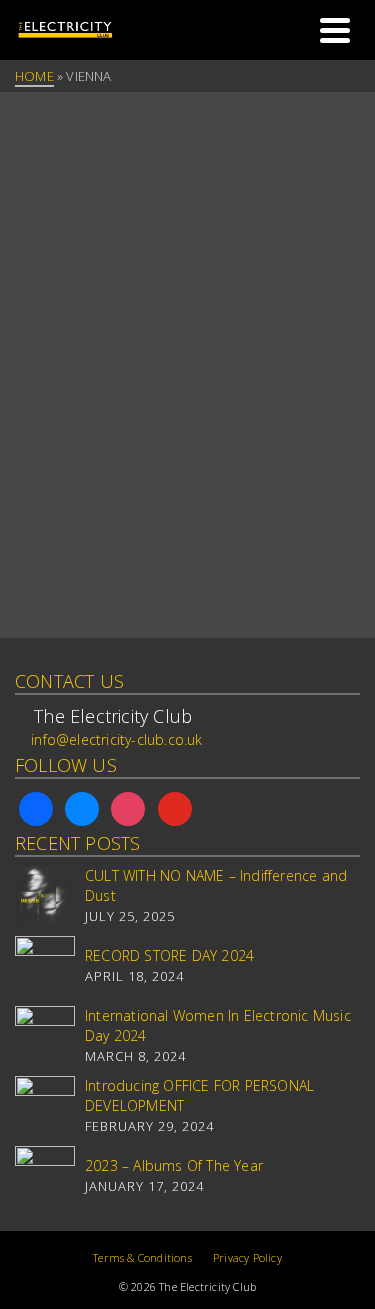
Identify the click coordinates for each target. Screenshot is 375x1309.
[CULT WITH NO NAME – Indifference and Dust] (45, 896)
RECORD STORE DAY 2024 (169, 955)
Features (51, 266)
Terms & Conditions (142, 1257)
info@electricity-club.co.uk (116, 739)
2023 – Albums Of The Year (174, 1165)
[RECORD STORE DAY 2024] (45, 966)
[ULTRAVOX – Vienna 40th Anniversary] (187, 182)
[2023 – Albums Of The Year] (45, 1176)
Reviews (137, 266)
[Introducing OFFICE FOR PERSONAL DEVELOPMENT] (45, 1106)
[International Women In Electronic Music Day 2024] (45, 1036)
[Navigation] (335, 30)
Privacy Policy (247, 1257)
